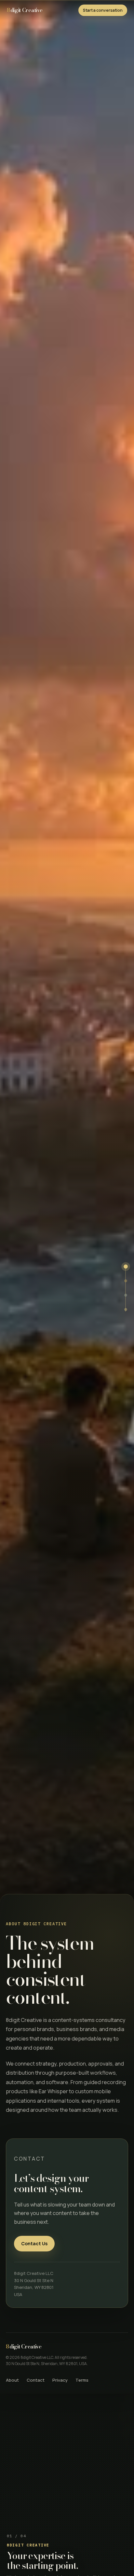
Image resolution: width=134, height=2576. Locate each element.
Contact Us (34, 2243)
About (12, 2380)
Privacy (60, 2380)
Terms (82, 2380)
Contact (36, 2380)
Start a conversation (103, 10)
